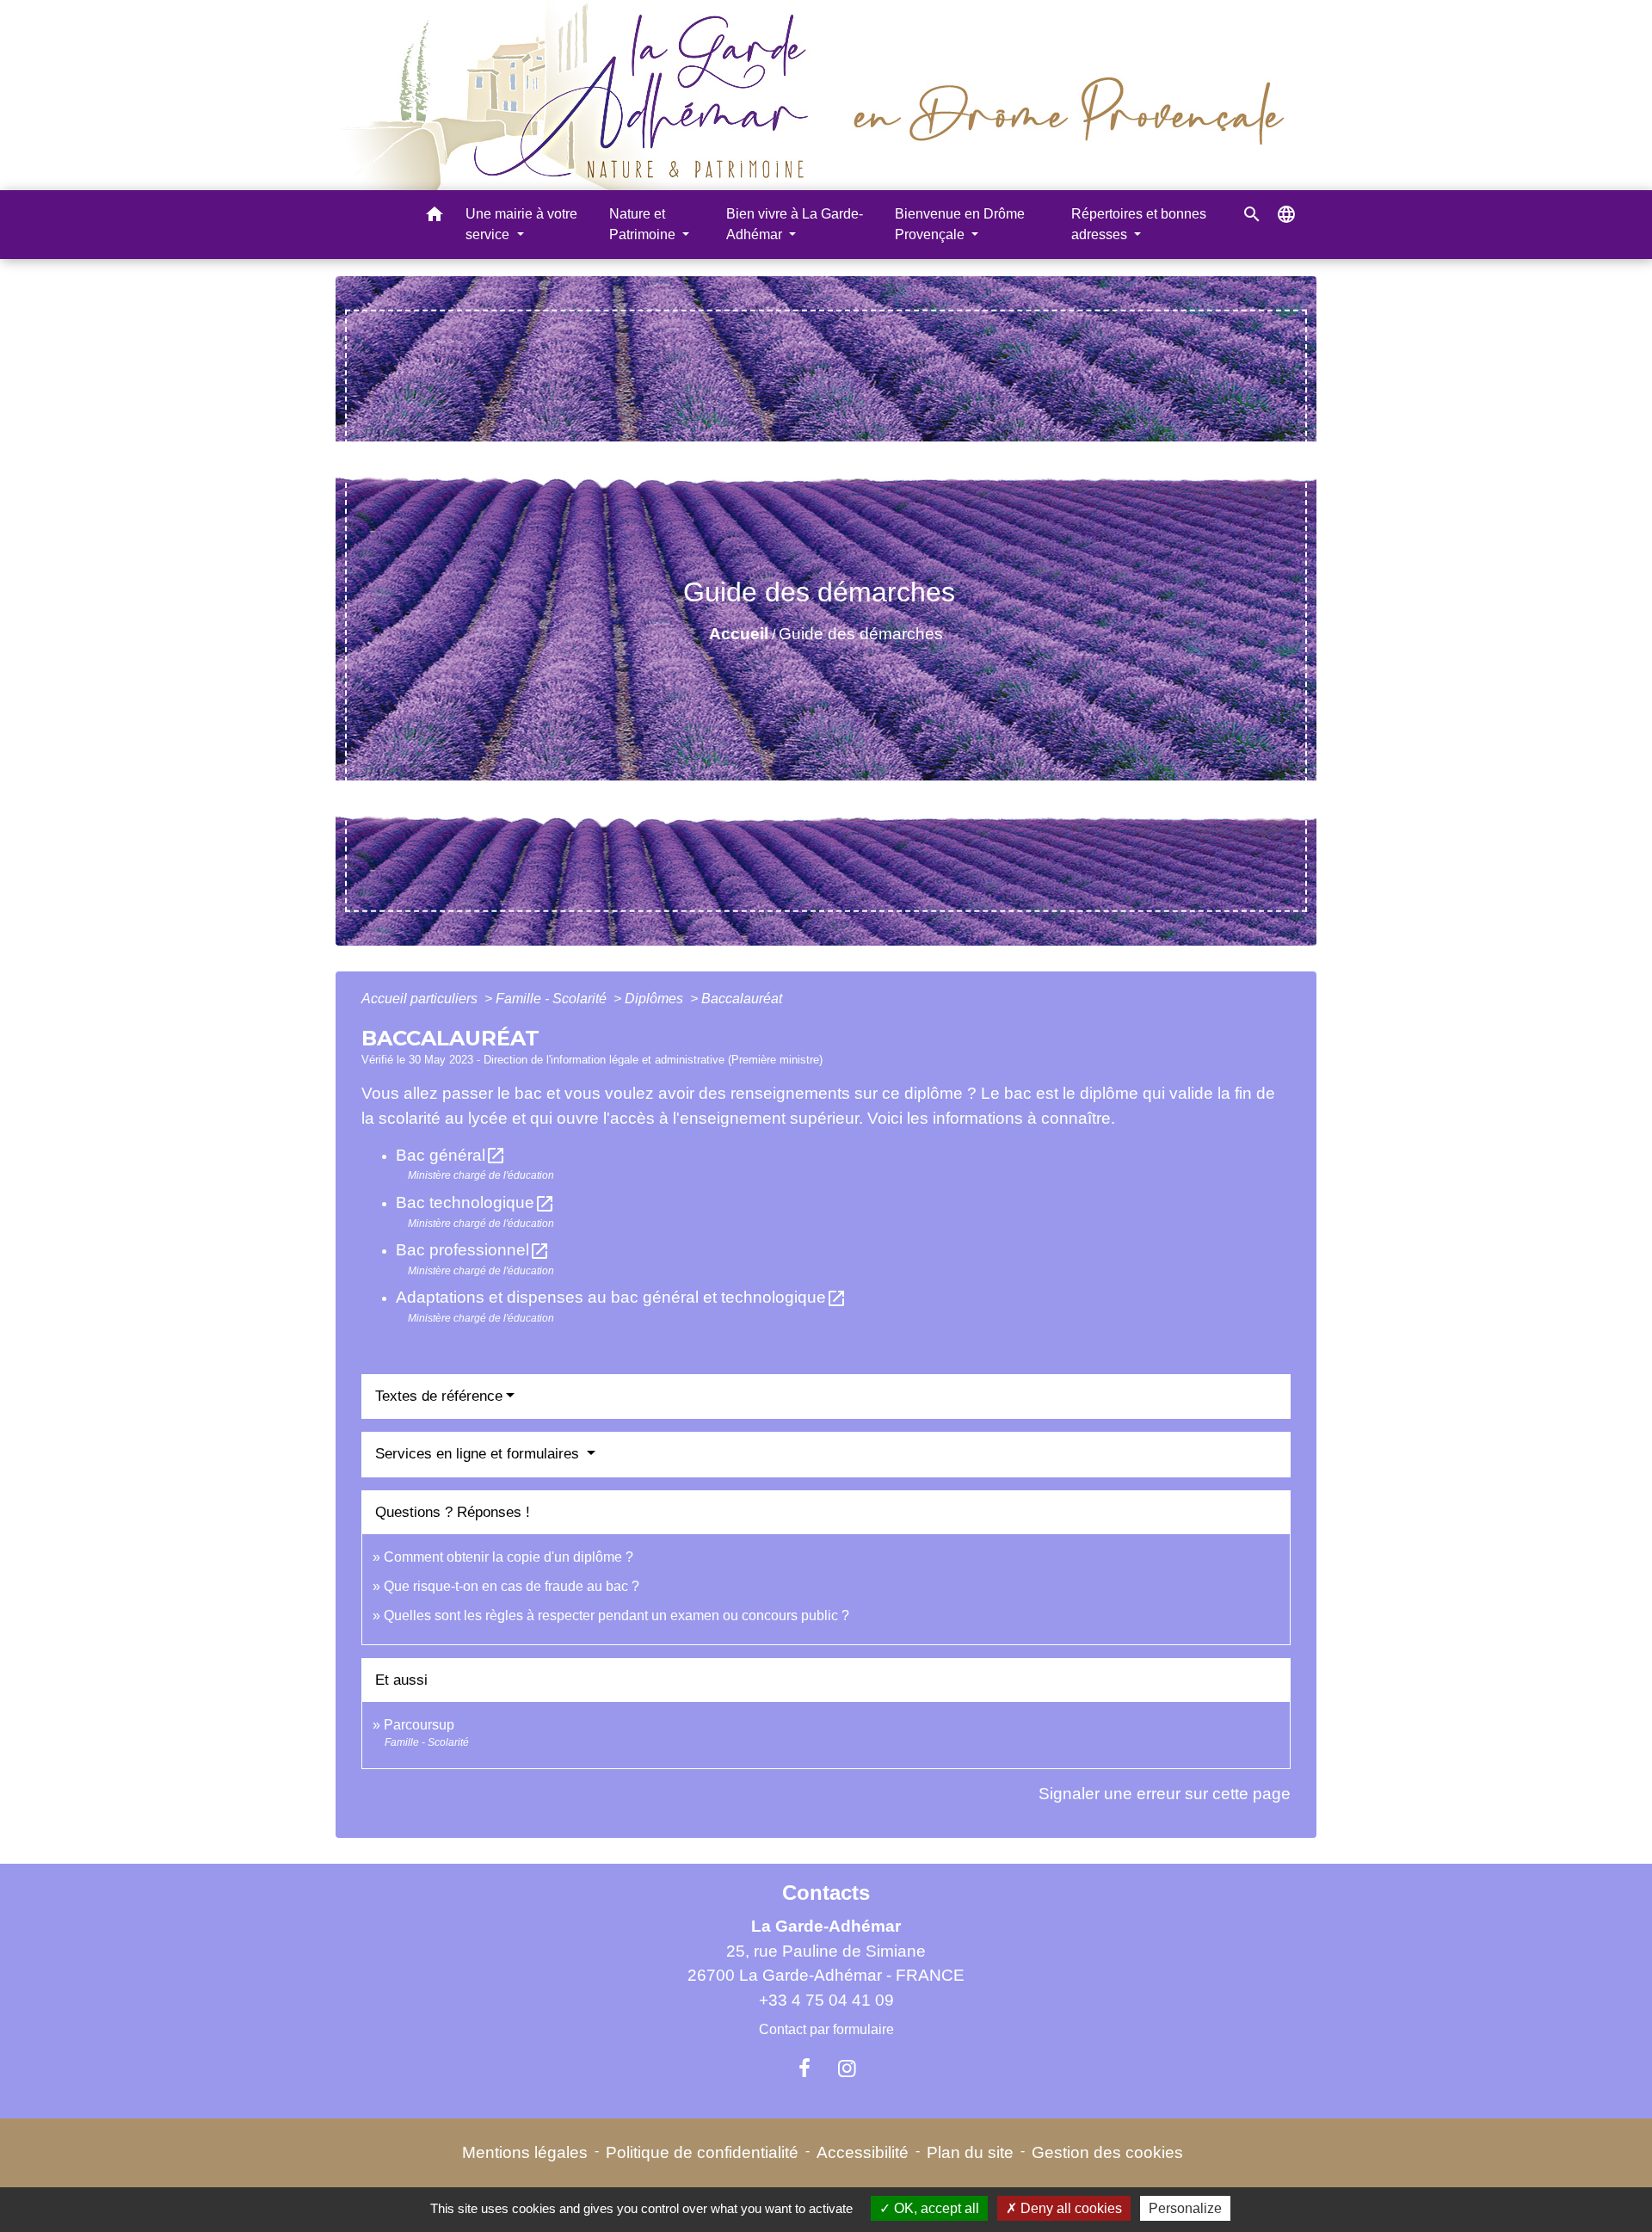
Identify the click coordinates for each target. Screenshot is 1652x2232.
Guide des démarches (861, 634)
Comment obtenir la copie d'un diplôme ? (509, 1557)
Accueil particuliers (421, 999)
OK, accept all (935, 2208)
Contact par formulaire (826, 2029)
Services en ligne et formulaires (479, 1454)
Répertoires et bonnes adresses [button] (1139, 224)
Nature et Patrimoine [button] (644, 224)
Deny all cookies (1069, 2208)
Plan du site (970, 2152)
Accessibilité (863, 2152)
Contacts (826, 1893)
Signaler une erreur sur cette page (1165, 1794)
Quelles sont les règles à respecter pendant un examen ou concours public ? (616, 1615)
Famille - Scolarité (553, 999)
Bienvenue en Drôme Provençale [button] (960, 224)
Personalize (1185, 2208)
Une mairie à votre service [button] (521, 224)
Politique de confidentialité (702, 2152)
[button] (435, 217)
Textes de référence (439, 1396)
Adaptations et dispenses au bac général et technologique (621, 1297)
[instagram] (848, 2069)
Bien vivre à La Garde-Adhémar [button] (795, 224)
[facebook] (804, 2069)
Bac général (451, 1155)
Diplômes (656, 999)
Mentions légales (525, 2152)
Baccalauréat (742, 999)
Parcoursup (419, 1725)
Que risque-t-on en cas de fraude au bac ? (512, 1586)
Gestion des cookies (1107, 2152)
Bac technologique (475, 1202)
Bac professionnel (473, 1250)
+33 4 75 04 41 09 (826, 2000)
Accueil (739, 634)
